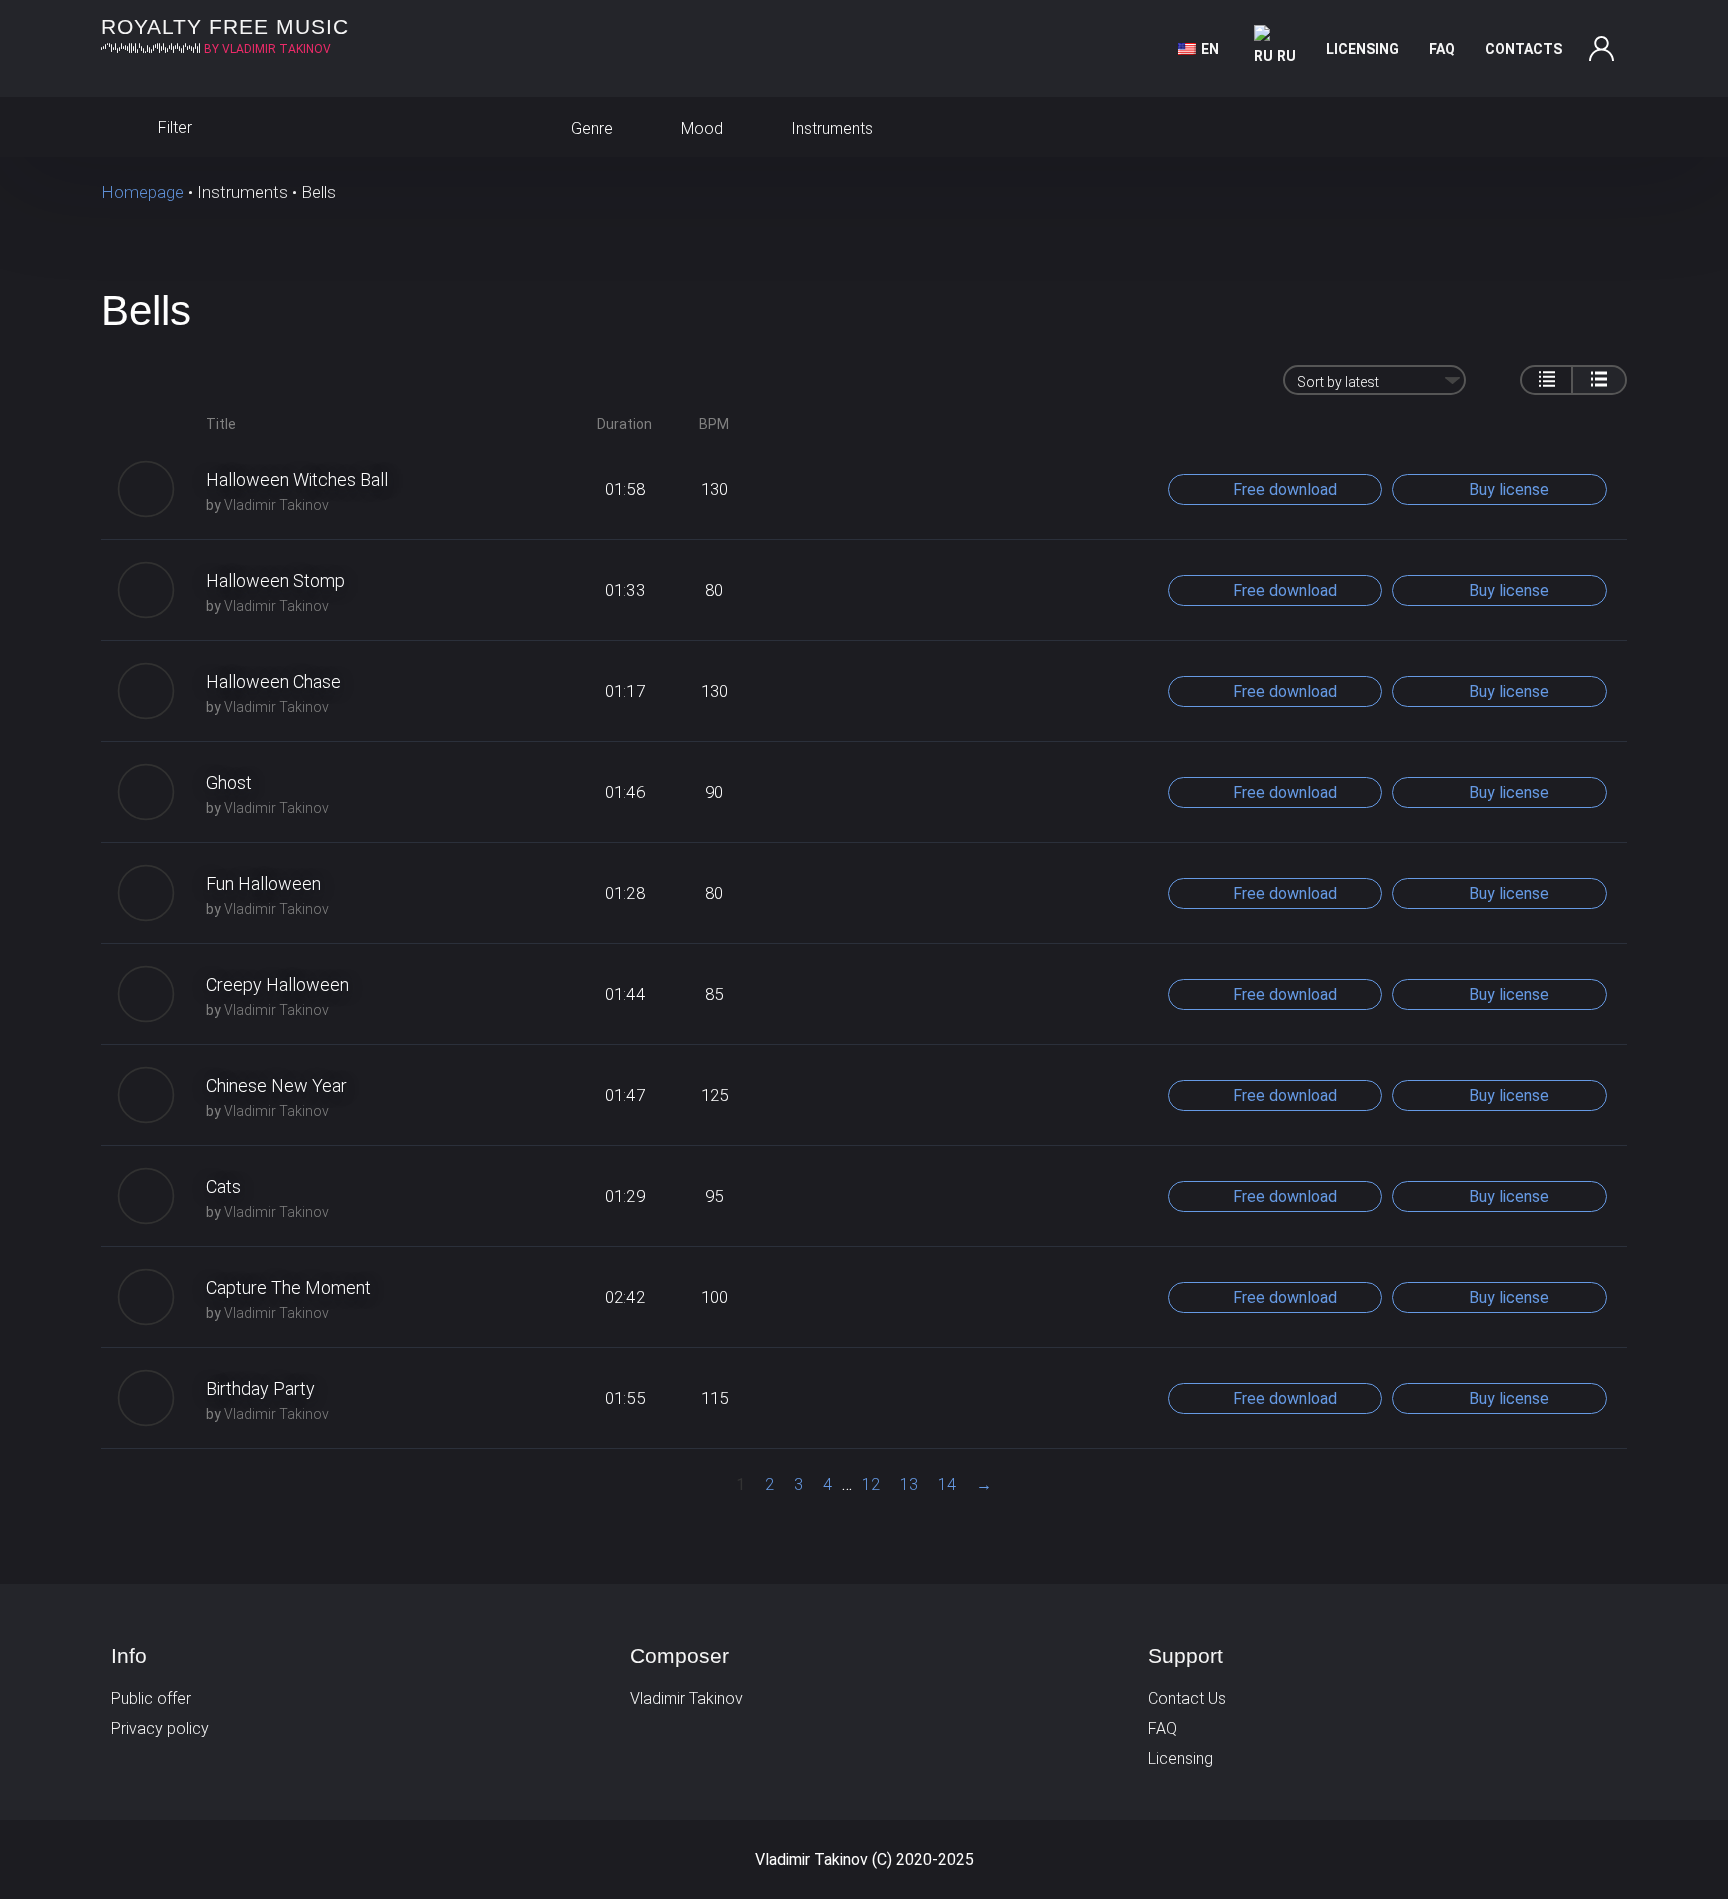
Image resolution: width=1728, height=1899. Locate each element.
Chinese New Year (276, 1085)
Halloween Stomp (275, 580)
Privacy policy (160, 1728)
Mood (700, 128)
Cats (223, 1186)
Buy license (1507, 489)
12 (871, 1484)
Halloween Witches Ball (297, 479)
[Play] (146, 489)
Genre (590, 128)
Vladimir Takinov (276, 505)
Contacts (1523, 49)
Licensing (1362, 49)
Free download (1283, 489)
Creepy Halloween (277, 984)
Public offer (151, 1698)
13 (909, 1484)
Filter (173, 127)
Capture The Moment (288, 1287)
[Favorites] (1607, 127)
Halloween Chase (273, 681)
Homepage (142, 192)
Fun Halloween (263, 883)
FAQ (1442, 49)
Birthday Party (260, 1388)
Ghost (229, 782)
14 (947, 1484)
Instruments (830, 128)
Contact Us (1187, 1698)
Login (1602, 49)
